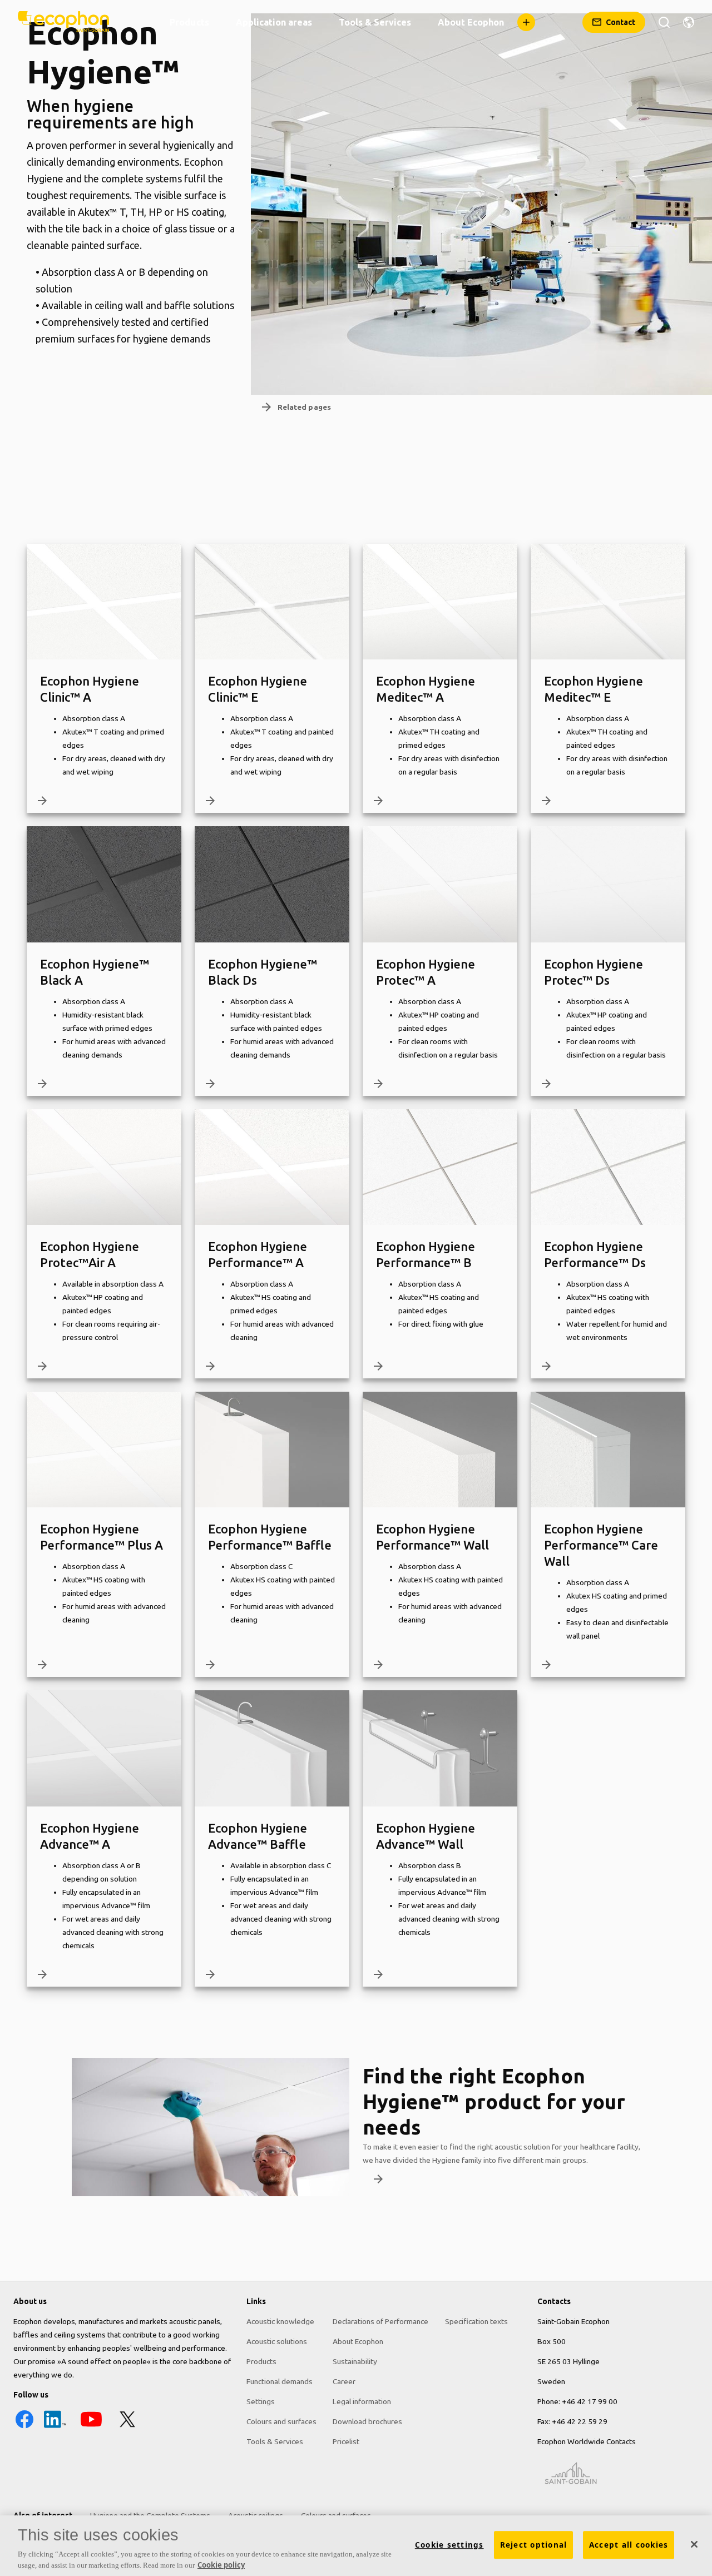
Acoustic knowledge (280, 2321)
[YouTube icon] (91, 2428)
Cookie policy (221, 2564)
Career (344, 2381)
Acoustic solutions (277, 2341)
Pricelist (346, 2441)
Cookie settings (449, 2545)
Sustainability (355, 2361)
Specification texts (476, 2321)
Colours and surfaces (281, 2421)
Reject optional (534, 2545)
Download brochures (367, 2421)
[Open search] (664, 22)
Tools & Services (275, 2441)
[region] (356, 2546)
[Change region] (689, 22)
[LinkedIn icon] (55, 2428)
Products (261, 2361)
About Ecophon (358, 2341)
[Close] (694, 2544)
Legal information (362, 2401)
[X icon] (127, 2428)
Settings (261, 2401)
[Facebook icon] (24, 2428)
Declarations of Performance (380, 2321)
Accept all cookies (629, 2545)
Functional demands (280, 2381)
